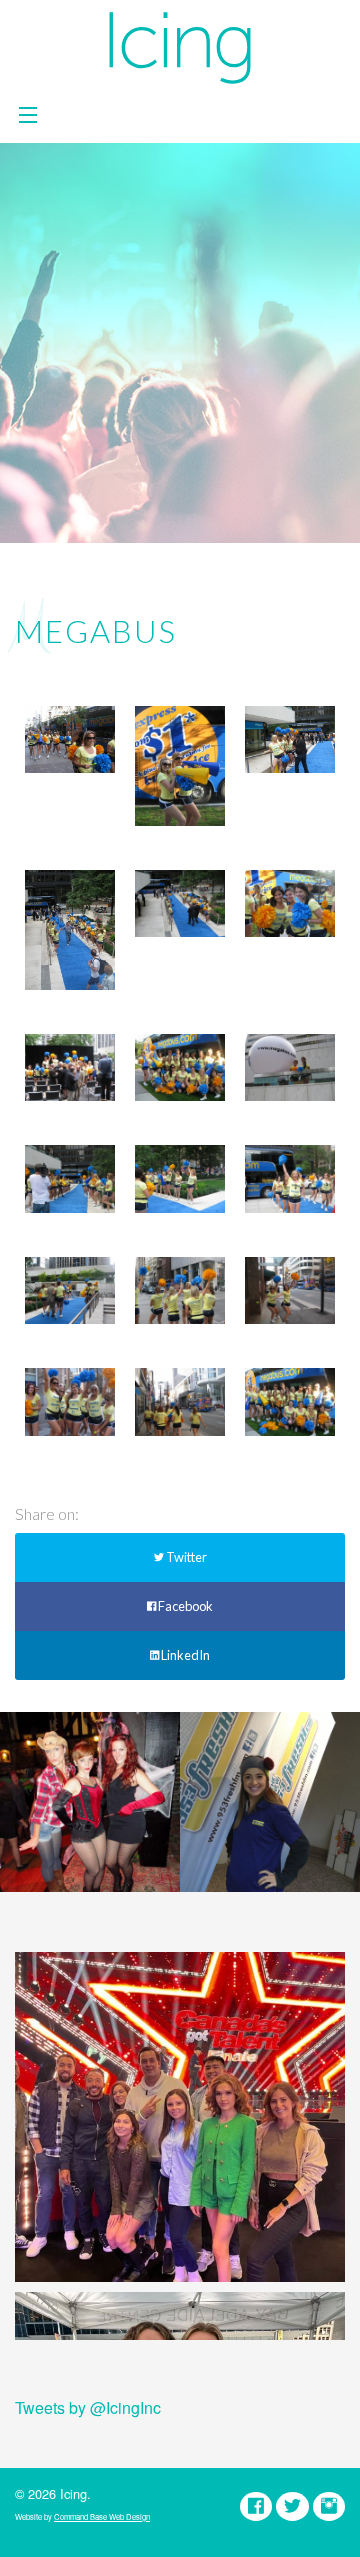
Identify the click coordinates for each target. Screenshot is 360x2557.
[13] (180, 903)
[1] (180, 1401)
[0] (290, 1401)
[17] (70, 739)
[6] (290, 1178)
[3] (290, 1290)
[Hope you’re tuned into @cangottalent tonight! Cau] (180, 2117)
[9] (290, 1067)
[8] (70, 1178)
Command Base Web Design (102, 2516)
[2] (70, 1401)
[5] (70, 1290)
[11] (70, 1067)
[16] (180, 766)
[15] (290, 739)
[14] (70, 930)
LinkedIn (184, 1655)
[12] (290, 903)
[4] (180, 1290)
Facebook (184, 1606)
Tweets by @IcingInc (88, 2407)
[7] (180, 1178)
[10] (180, 1067)
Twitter (185, 1557)
